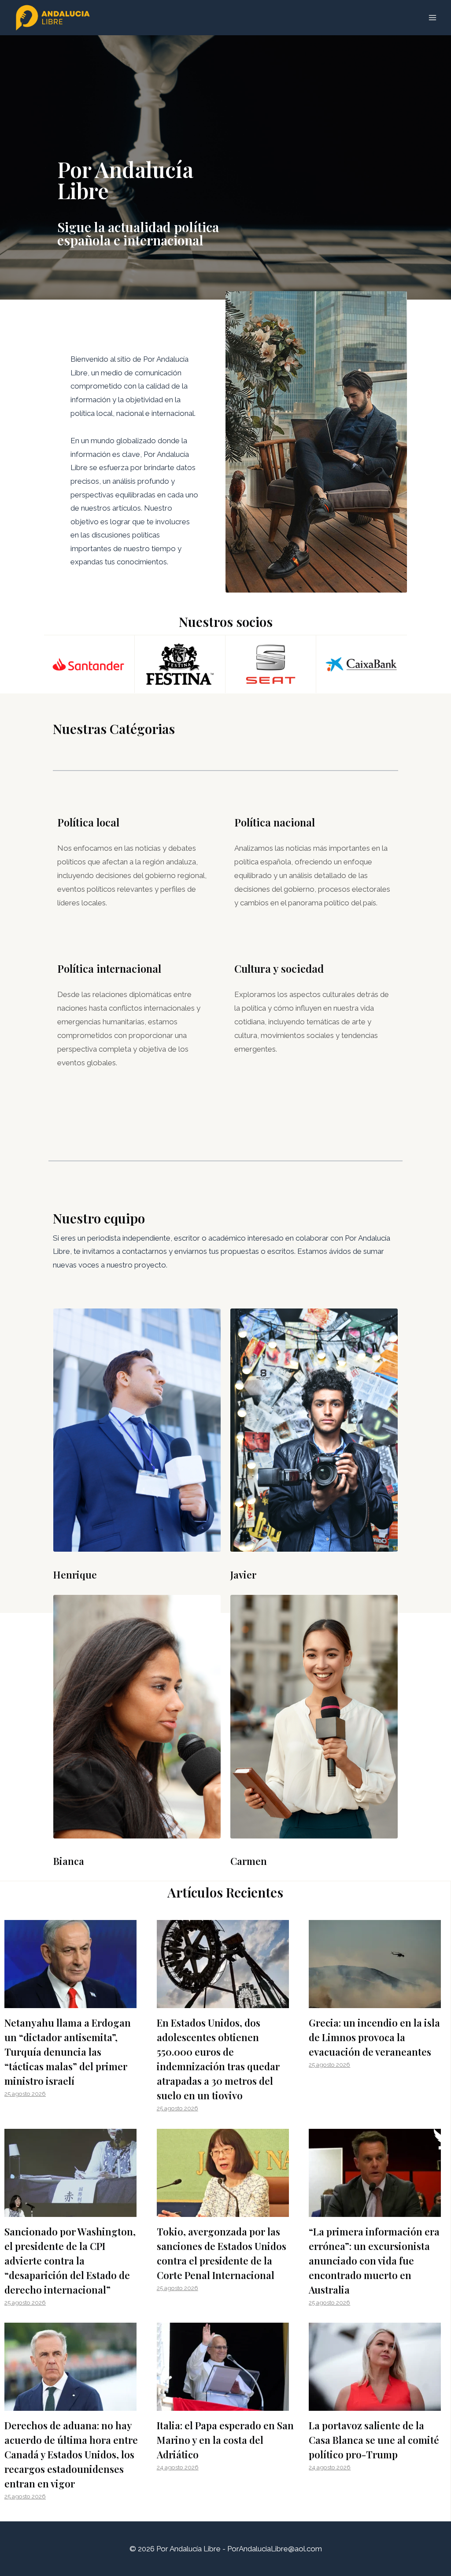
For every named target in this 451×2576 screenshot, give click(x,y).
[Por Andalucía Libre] (55, 18)
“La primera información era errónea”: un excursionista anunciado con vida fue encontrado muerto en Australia (374, 2261)
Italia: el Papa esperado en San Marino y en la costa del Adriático (225, 2440)
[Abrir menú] (432, 17)
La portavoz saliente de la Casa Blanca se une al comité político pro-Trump (374, 2440)
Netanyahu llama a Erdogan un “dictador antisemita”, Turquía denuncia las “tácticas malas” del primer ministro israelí (68, 2052)
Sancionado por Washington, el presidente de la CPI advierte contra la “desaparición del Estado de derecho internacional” (70, 2261)
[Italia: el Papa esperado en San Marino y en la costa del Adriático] (225, 2367)
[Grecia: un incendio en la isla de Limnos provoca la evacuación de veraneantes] (377, 1964)
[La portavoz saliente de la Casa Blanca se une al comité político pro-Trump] (377, 2367)
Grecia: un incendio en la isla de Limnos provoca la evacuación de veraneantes (374, 2037)
